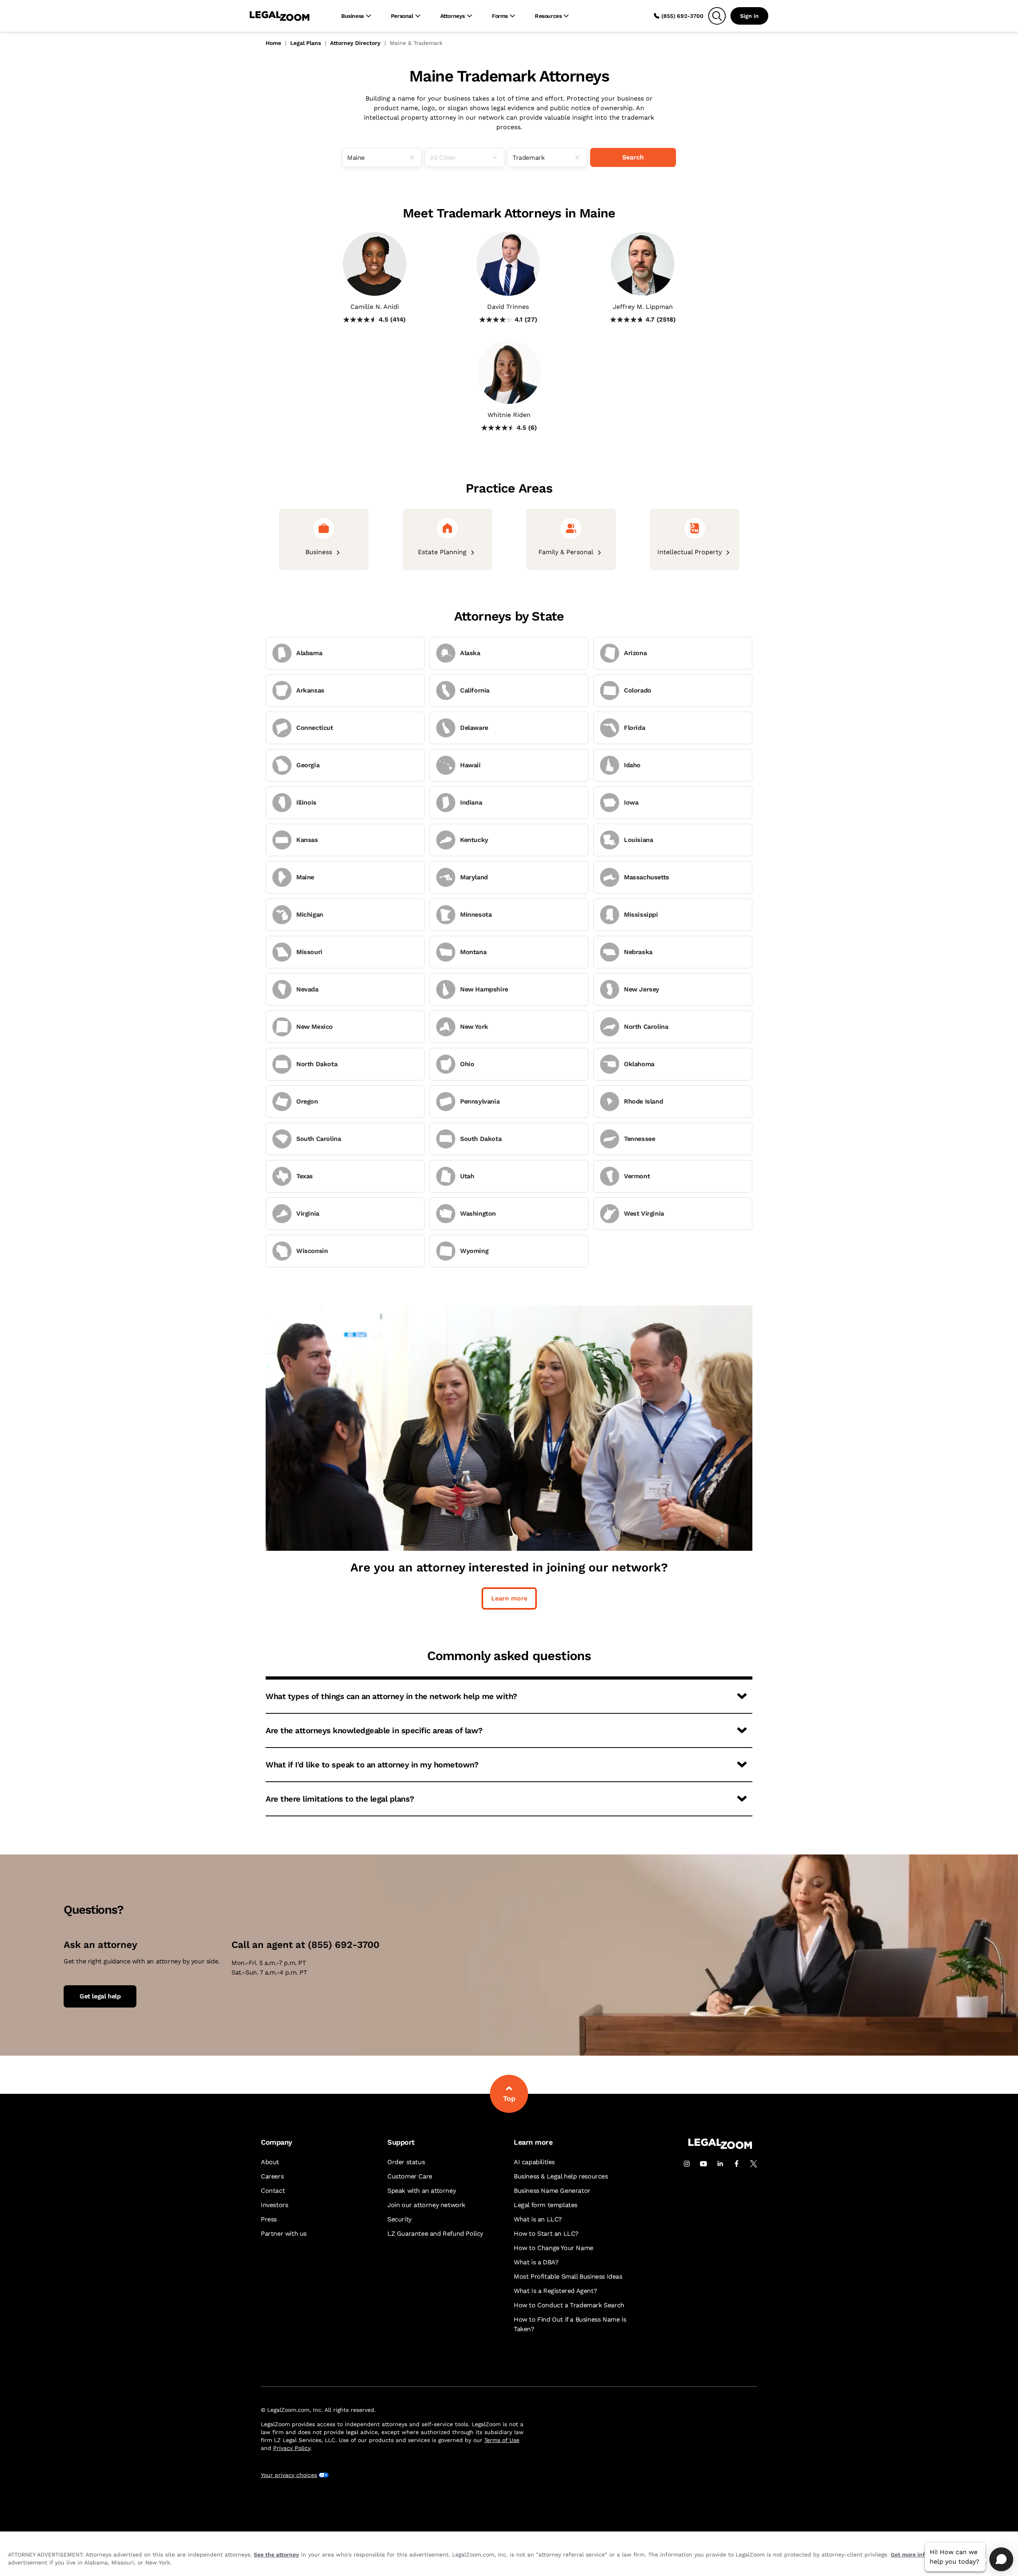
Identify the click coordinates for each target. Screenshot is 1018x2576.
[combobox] (382, 157)
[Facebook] (737, 2164)
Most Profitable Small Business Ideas (568, 2276)
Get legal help (100, 1996)
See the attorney (276, 2555)
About (270, 2162)
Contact (273, 2191)
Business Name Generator (552, 2191)
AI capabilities (534, 2162)
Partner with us (284, 2234)
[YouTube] (703, 2164)
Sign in (749, 16)
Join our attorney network (426, 2205)
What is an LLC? (538, 2219)
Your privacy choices (289, 2475)
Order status (406, 2162)
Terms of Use (502, 2440)
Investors (274, 2205)
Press (269, 2219)
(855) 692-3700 (682, 16)
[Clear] (415, 157)
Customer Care (410, 2176)
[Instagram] (687, 2164)
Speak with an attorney (422, 2191)
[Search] (717, 16)
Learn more (509, 1598)
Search (633, 157)
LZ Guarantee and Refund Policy (435, 2234)
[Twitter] (754, 2164)
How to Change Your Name (554, 2248)
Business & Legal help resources (561, 2176)
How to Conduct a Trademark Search (569, 2305)
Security (399, 2219)
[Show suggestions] (498, 157)
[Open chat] (1001, 2559)
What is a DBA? (536, 2262)
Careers (272, 2176)
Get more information (920, 2555)
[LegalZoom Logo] (280, 16)
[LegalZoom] (720, 2147)
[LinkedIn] (720, 2164)
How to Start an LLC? (546, 2234)
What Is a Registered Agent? (555, 2291)
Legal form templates (546, 2205)
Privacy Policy (292, 2448)
